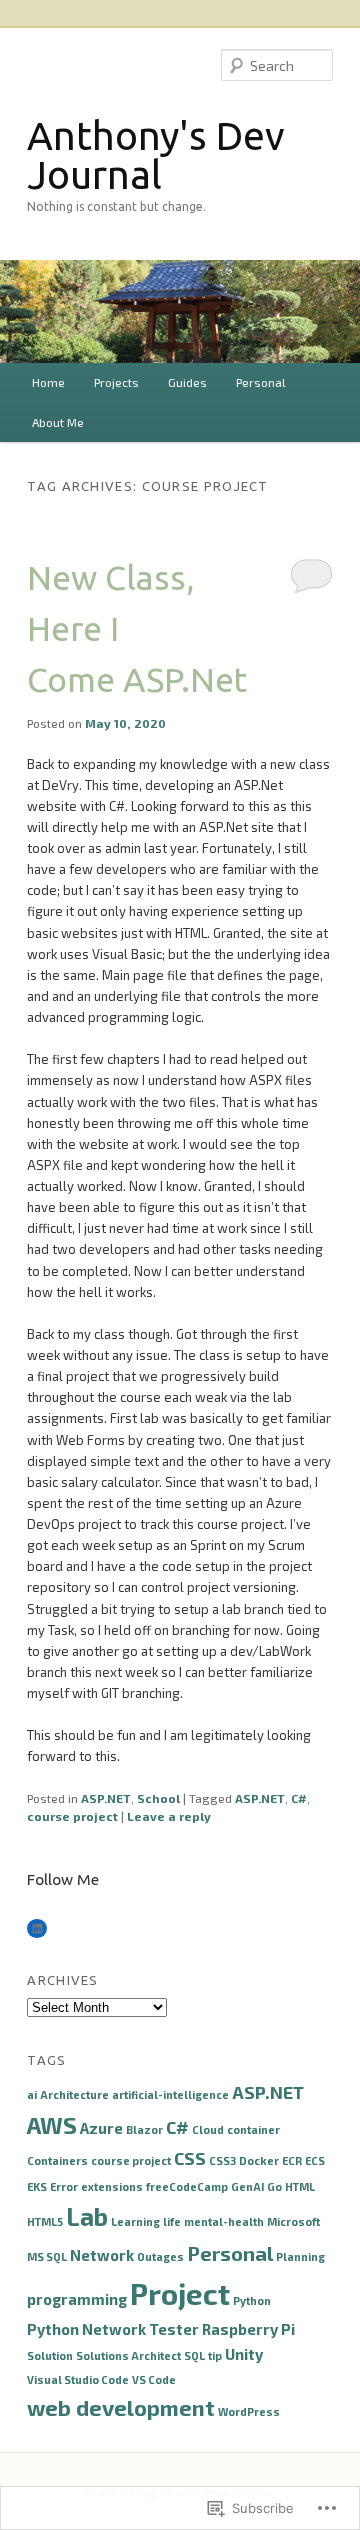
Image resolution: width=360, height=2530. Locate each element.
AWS (52, 2125)
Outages (160, 2256)
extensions (112, 2186)
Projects (116, 382)
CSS (190, 2158)
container (253, 2129)
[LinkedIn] (37, 1929)
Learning (135, 2221)
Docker (259, 2160)
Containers (57, 2160)
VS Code (154, 2379)
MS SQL (47, 2256)
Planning (300, 2256)
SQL (194, 2355)
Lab (87, 2216)
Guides (187, 382)
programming (77, 2299)
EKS (37, 2186)
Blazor (144, 2129)
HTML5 (45, 2221)
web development (121, 2407)
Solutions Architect (128, 2355)
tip (215, 2355)
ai (32, 2094)
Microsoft (293, 2221)
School (158, 1798)
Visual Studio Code (78, 2379)
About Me (58, 422)
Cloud (208, 2129)
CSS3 (222, 2160)
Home (48, 382)
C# (299, 1798)
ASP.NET (106, 1798)
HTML (300, 2186)
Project (180, 2293)
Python (252, 2300)
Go (274, 2186)
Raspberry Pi (248, 2329)
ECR (292, 2160)
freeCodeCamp (187, 2186)
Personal (261, 382)
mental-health (224, 2221)
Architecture (74, 2094)
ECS (315, 2160)
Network (102, 2255)
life (172, 2221)
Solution (50, 2355)
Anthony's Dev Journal (156, 155)
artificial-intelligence (170, 2094)
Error (64, 2186)
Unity (244, 2354)
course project (72, 1816)
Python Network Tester (113, 2329)
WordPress (249, 2411)
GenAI (247, 2186)
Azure (101, 2128)
